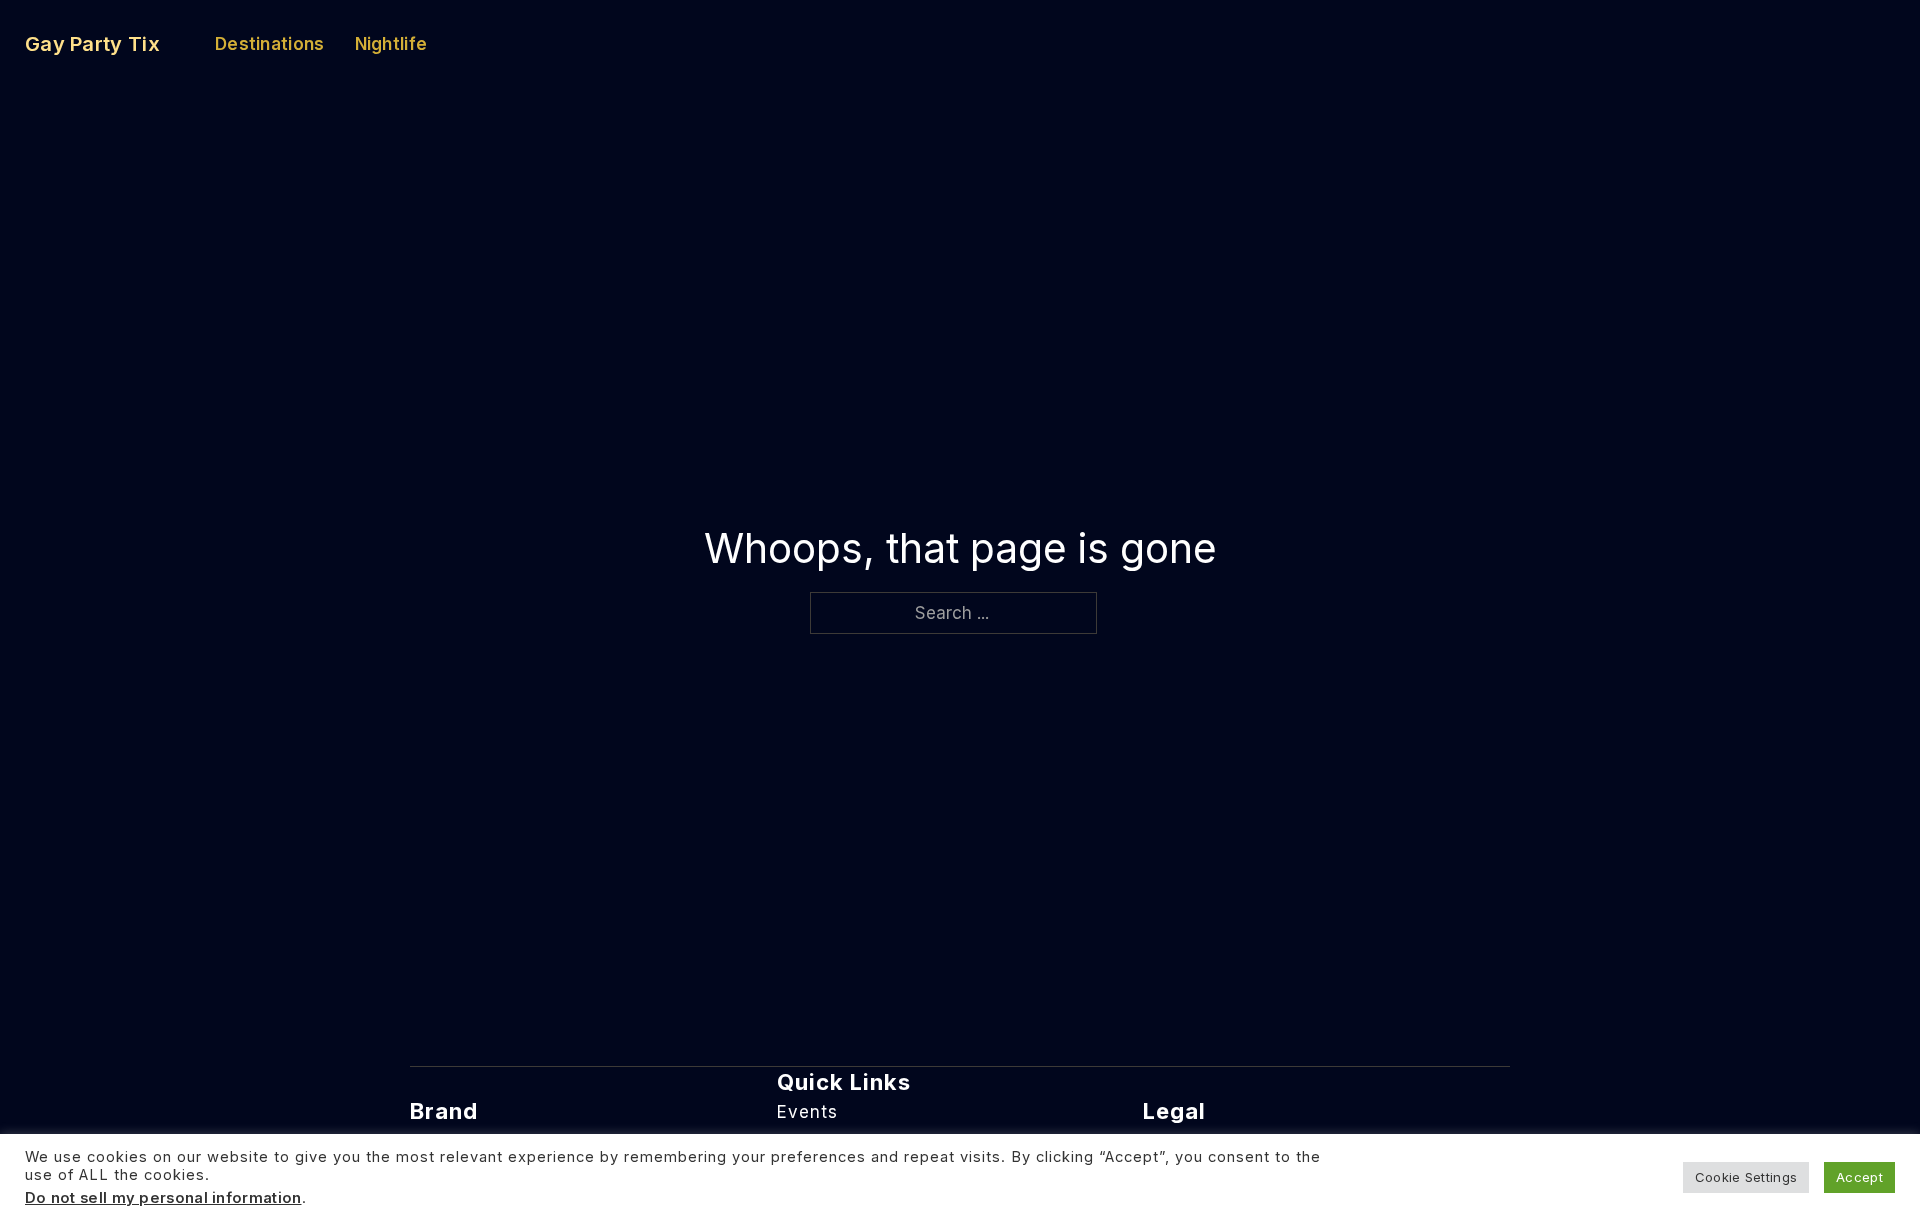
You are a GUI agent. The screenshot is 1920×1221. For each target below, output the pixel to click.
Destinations (270, 44)
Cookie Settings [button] (1746, 1177)
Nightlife (391, 44)
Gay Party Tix (92, 44)
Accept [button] (1859, 1177)
